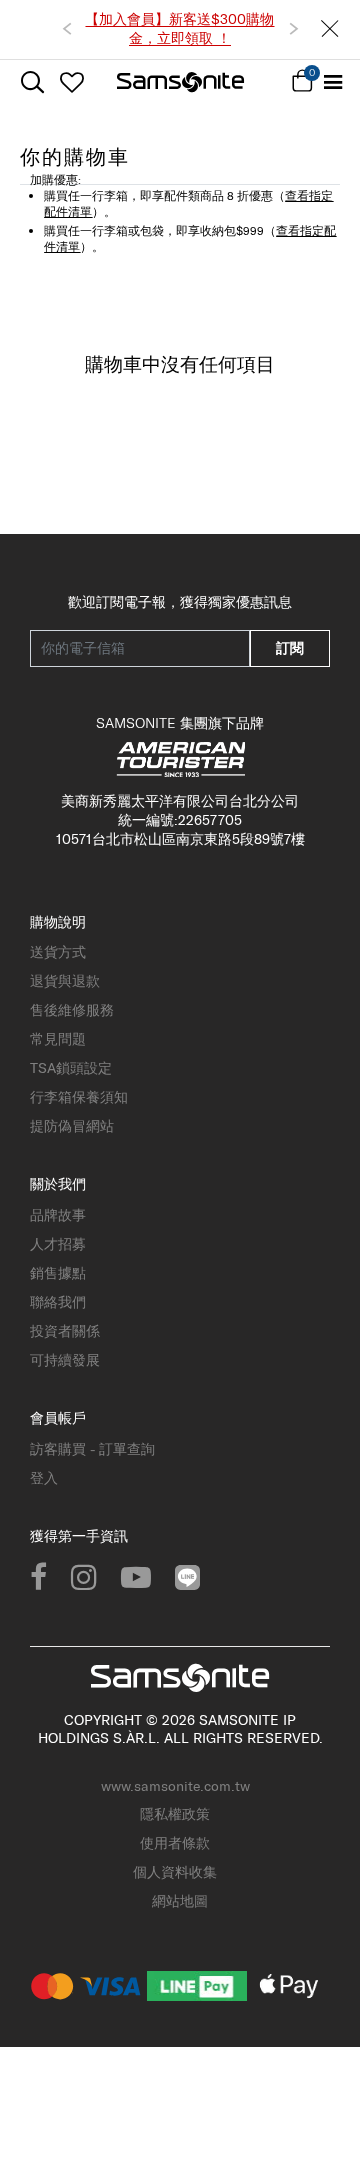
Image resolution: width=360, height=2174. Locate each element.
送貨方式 (58, 952)
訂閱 (290, 648)
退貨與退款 (65, 981)
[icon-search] (32, 82)
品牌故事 (58, 1215)
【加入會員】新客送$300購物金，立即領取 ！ (179, 28)
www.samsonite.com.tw (175, 1786)
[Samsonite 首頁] (180, 82)
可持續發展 (65, 1360)
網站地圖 (180, 1901)
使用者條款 (175, 1843)
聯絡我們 (58, 1302)
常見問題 (58, 1039)
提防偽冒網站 (72, 1126)
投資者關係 (65, 1331)
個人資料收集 (175, 1872)
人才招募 (58, 1244)
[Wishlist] (71, 82)
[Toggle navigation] (332, 82)
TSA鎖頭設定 (71, 1068)
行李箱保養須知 (79, 1097)
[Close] (330, 29)
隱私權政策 (175, 1814)
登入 (44, 1478)
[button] (67, 29)
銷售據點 (58, 1273)
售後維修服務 (72, 1010)
